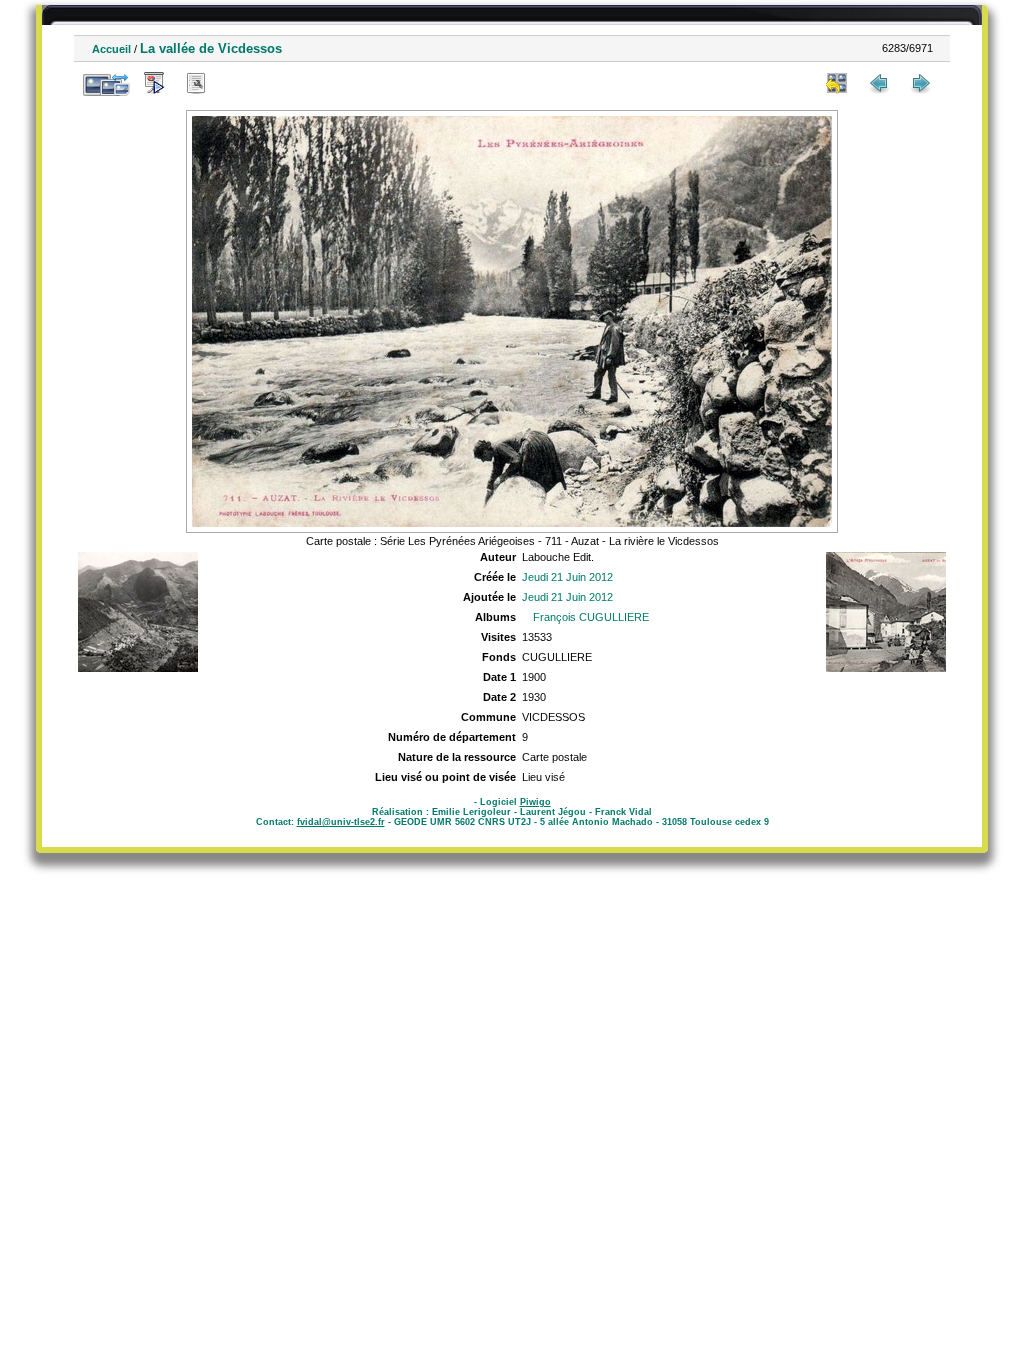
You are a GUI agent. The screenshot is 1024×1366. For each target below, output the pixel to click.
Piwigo (535, 802)
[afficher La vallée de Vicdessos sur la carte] (238, 83)
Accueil (111, 49)
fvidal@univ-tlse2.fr (341, 822)
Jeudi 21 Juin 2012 (567, 577)
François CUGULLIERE (591, 617)
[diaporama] (154, 83)
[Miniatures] (837, 83)
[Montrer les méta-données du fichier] (196, 83)
